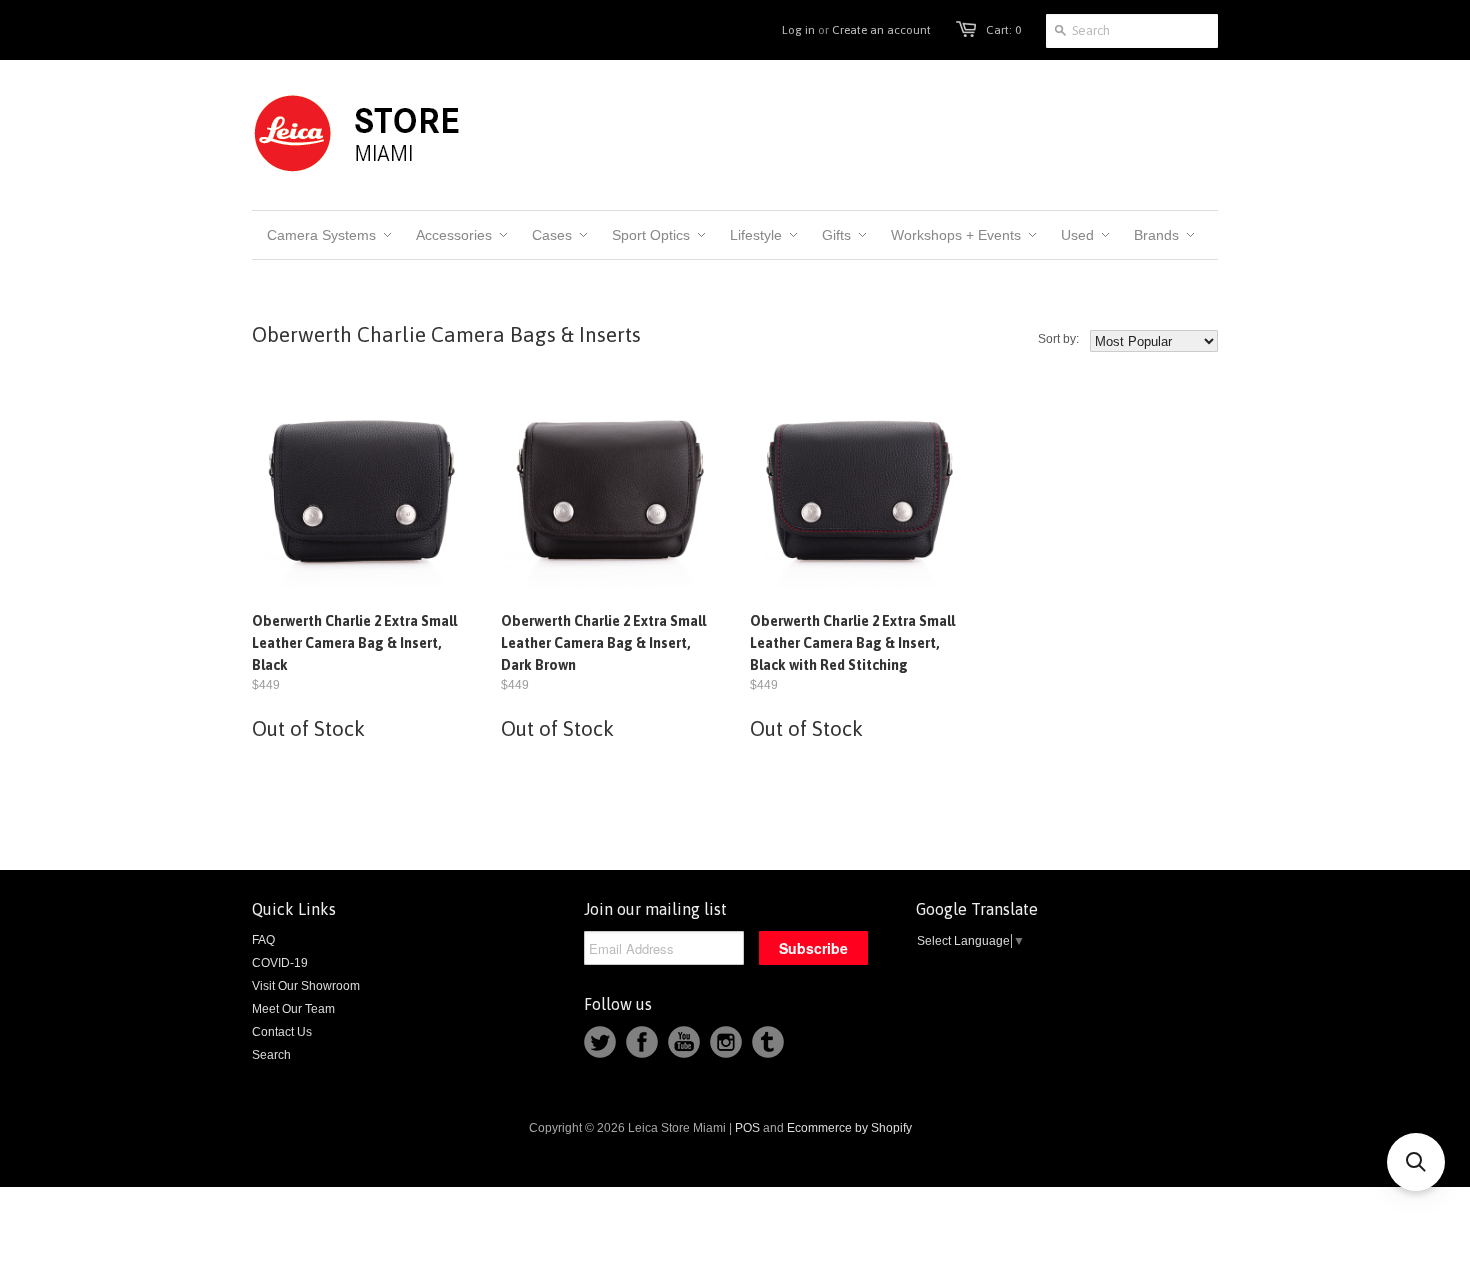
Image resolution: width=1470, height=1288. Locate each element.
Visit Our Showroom (306, 986)
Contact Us (282, 1032)
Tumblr (768, 1042)
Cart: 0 (1003, 30)
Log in (798, 30)
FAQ (263, 940)
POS (747, 1128)
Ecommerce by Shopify (849, 1128)
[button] (1416, 1162)
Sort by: (1058, 339)
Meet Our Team (293, 1009)
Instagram (726, 1042)
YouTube (684, 1042)
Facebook (642, 1042)
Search (271, 1055)
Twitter (600, 1042)
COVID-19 (280, 963)
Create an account (881, 30)
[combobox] (1132, 31)
